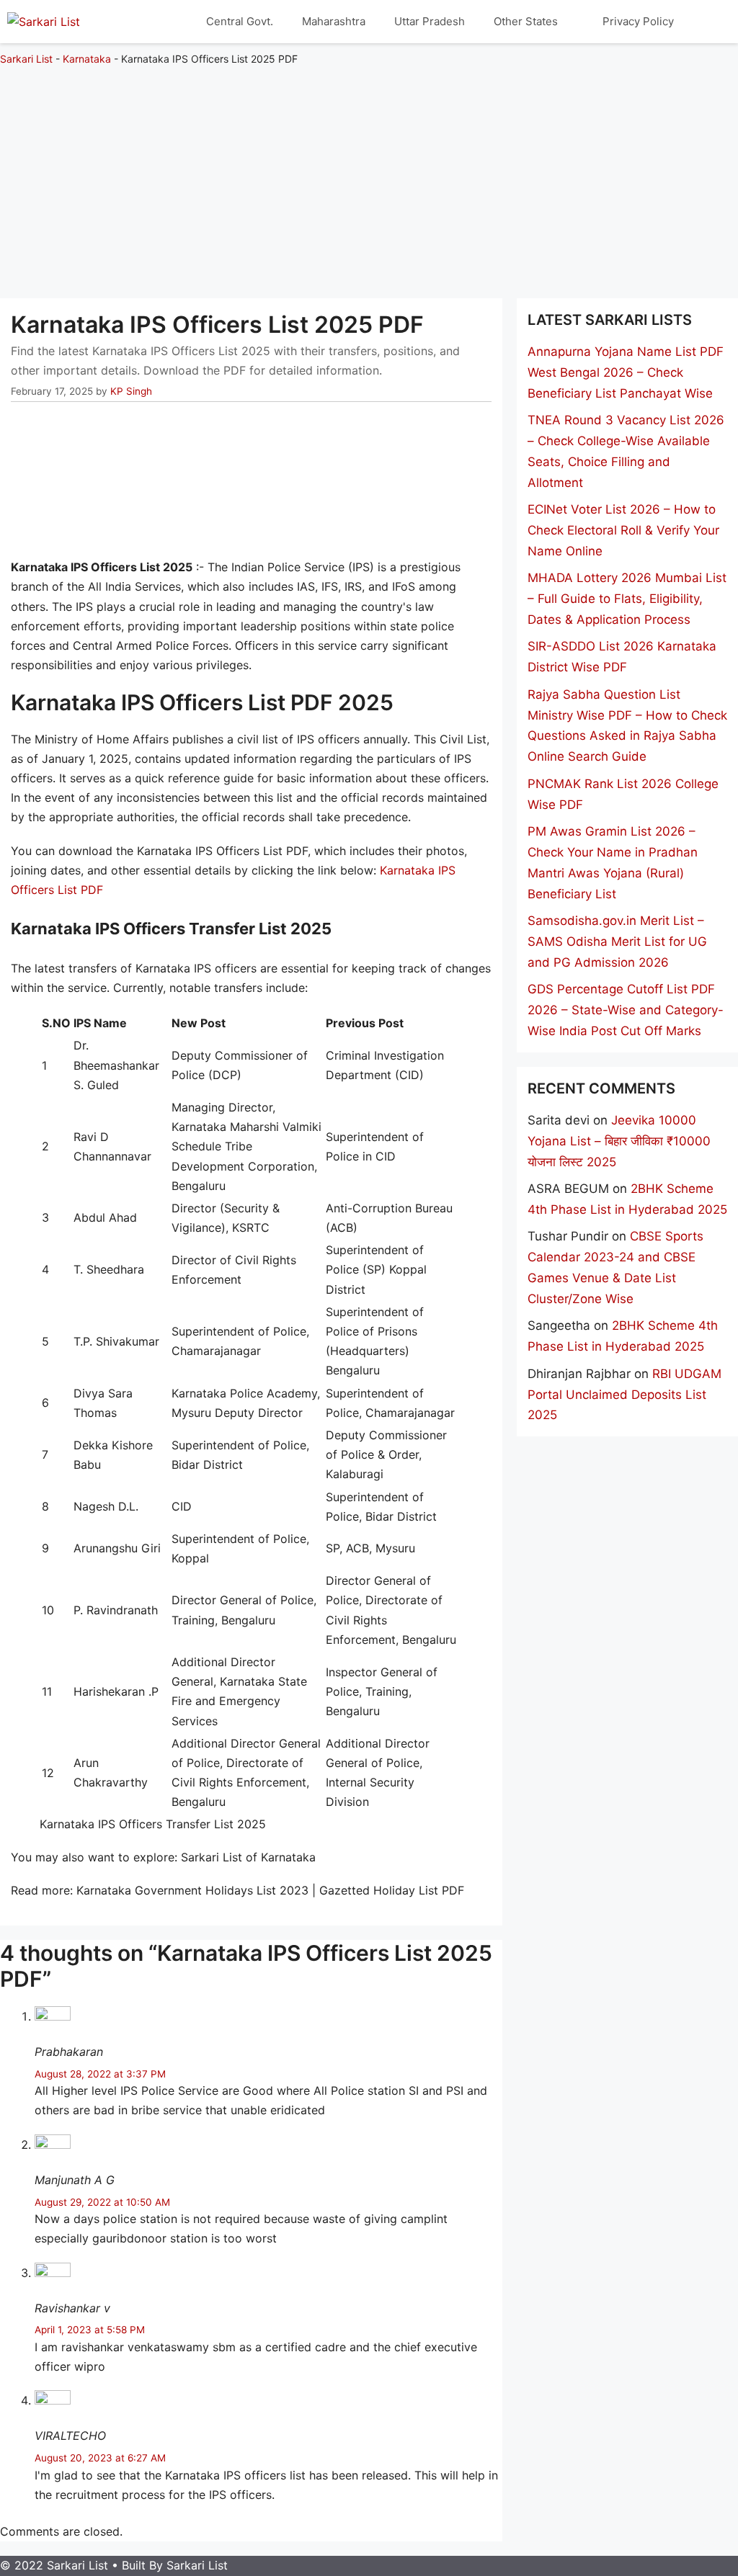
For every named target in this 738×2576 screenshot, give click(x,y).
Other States (526, 21)
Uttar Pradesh (430, 21)
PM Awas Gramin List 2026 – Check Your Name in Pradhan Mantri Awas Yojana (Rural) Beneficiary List (613, 863)
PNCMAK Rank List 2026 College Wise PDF (623, 794)
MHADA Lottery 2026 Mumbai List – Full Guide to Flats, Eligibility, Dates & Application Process (627, 599)
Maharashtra (334, 21)
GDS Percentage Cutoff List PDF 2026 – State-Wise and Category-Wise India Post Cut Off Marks (626, 1010)
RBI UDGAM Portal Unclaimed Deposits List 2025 (624, 1395)
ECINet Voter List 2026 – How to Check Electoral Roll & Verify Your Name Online (623, 530)
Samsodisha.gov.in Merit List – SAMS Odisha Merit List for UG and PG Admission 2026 (617, 942)
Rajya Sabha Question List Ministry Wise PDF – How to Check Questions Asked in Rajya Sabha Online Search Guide (627, 726)
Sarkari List (26, 59)
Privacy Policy (638, 21)
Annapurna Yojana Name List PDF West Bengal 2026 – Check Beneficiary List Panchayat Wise (626, 372)
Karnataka (87, 59)
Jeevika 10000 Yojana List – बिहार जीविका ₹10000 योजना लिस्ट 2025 (619, 1141)
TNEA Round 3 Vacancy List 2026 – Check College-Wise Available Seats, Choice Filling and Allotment (626, 451)
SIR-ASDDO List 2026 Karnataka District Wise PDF (622, 657)
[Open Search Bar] (710, 22)
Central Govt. (240, 21)
